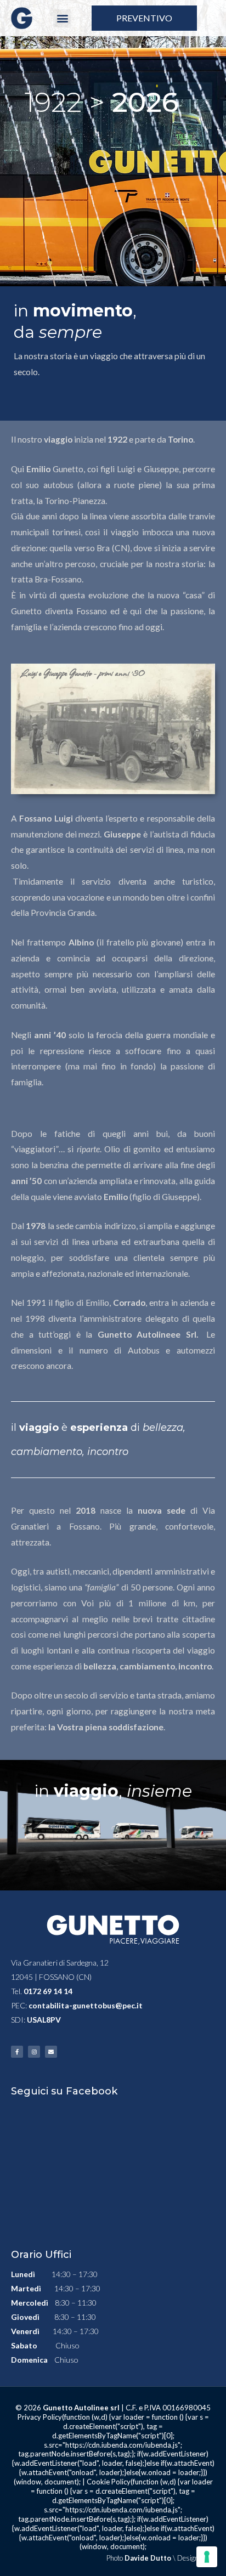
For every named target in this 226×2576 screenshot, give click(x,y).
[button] (62, 18)
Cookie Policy (109, 2482)
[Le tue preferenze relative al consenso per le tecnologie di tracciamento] (207, 2557)
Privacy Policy (40, 2417)
